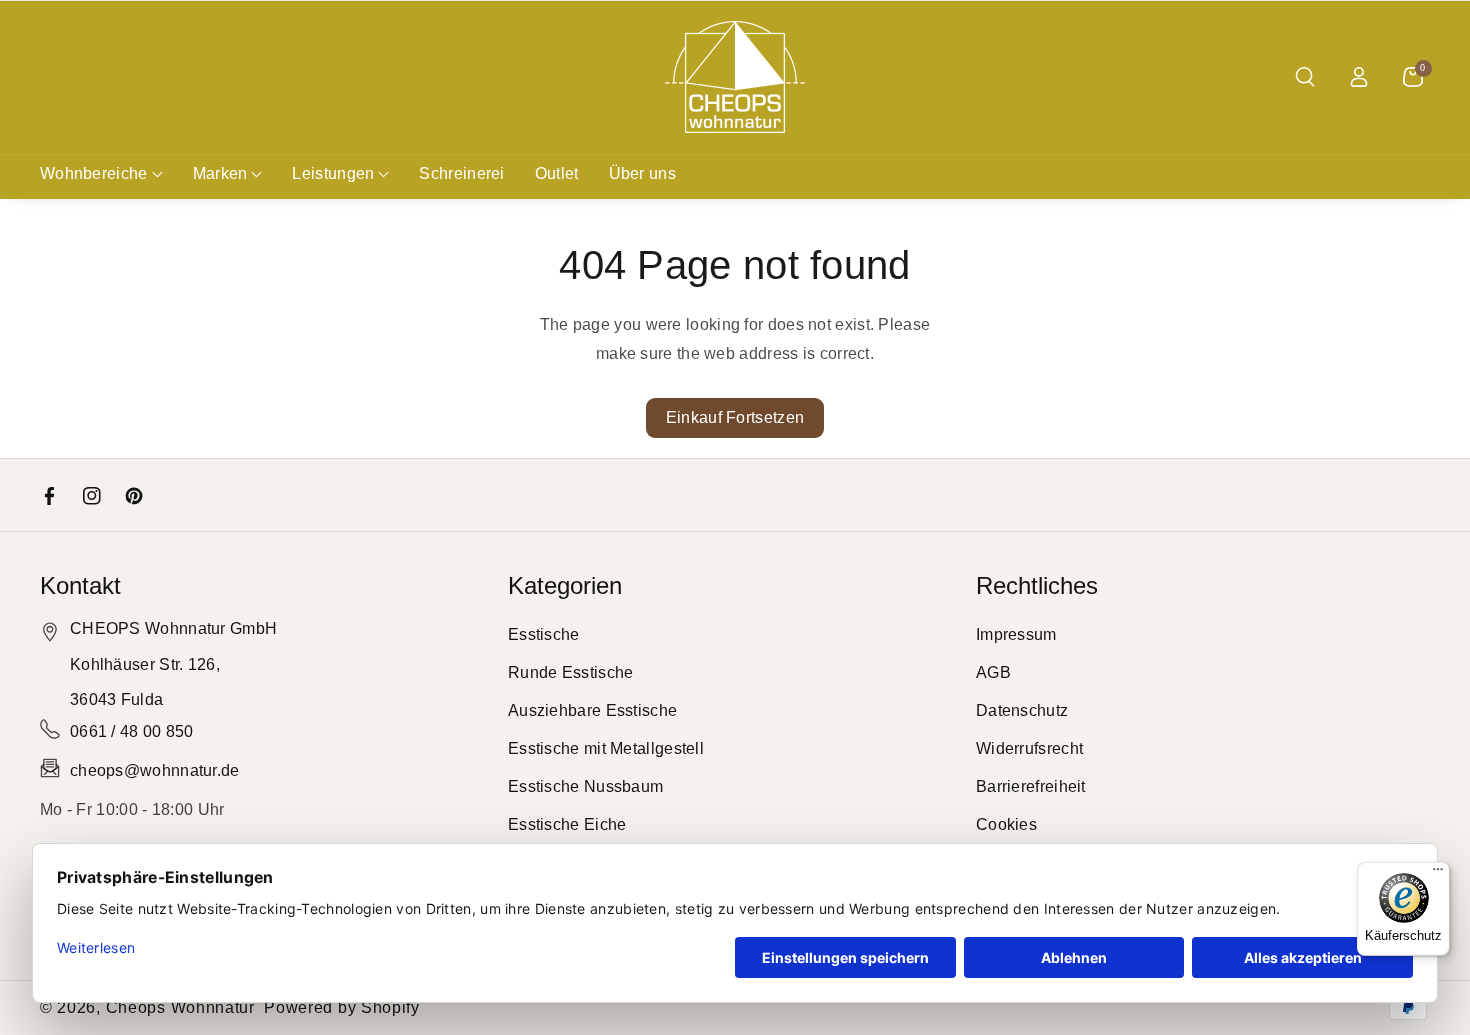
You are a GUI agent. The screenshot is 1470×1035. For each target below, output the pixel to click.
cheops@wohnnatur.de (155, 770)
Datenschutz (1022, 710)
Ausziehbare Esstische (592, 710)
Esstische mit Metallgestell (606, 748)
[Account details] (1359, 77)
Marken (220, 173)
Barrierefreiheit (1031, 786)
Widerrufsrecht (1029, 748)
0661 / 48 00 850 (132, 731)
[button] (1305, 77)
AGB (993, 672)
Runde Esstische (571, 672)
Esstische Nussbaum (585, 786)
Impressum (1016, 634)
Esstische (544, 634)
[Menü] (1438, 874)
